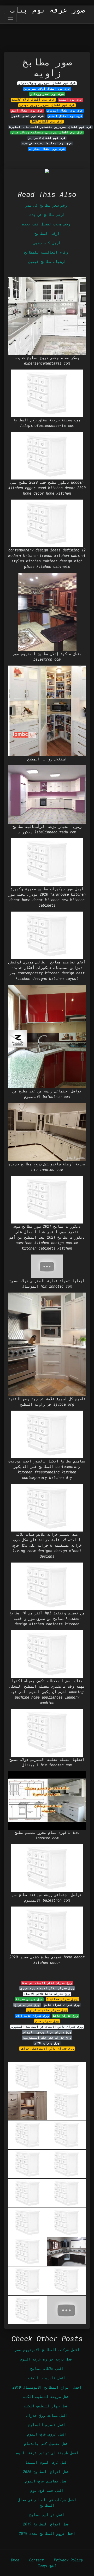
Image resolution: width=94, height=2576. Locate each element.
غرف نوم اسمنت (71, 100)
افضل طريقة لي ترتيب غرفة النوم (47, 2453)
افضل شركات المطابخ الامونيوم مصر (47, 2350)
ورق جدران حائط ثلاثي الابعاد (47, 1994)
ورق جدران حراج (27, 2005)
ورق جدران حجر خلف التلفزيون (47, 2038)
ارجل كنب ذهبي (47, 243)
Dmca (15, 2560)
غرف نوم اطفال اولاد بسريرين (47, 89)
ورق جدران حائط (66, 2016)
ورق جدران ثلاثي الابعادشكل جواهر (47, 2049)
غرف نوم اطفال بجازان (47, 149)
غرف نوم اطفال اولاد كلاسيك (33, 100)
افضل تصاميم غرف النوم (47, 2481)
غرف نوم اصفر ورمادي (47, 94)
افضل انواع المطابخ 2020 (47, 2472)
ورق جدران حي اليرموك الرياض (47, 2032)
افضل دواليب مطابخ (47, 2515)
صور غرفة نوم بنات (48, 10)
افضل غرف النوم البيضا (47, 2462)
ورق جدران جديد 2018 (32, 2016)
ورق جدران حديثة (29, 1999)
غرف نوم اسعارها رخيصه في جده (47, 143)
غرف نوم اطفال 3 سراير (47, 138)
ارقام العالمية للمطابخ (47, 252)
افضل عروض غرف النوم (47, 2434)
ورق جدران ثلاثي (47, 2043)
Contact (37, 2560)
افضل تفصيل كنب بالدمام (47, 2443)
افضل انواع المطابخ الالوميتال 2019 (47, 2387)
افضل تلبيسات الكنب (47, 2378)
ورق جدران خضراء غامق (62, 2005)
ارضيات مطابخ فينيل (47, 262)
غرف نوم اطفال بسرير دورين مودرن (47, 105)
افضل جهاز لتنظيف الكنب (47, 2406)
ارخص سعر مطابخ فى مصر (47, 205)
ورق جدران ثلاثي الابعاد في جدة (47, 1983)
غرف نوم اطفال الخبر (65, 116)
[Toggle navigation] (10, 18)
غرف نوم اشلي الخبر (28, 116)
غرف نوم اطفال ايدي (27, 110)
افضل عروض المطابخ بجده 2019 (47, 2533)
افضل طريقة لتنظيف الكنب (47, 2397)
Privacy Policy (68, 2560)
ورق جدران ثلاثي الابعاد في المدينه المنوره (47, 2027)
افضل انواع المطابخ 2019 (47, 2524)
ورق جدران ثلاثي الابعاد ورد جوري (47, 1988)
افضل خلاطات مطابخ (47, 2368)
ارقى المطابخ (47, 233)
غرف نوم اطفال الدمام (65, 110)
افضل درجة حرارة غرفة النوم (47, 2359)
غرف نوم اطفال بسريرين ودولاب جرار (47, 83)
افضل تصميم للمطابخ (47, 2425)
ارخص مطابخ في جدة (47, 215)
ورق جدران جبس (47, 2021)
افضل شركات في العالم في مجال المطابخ (47, 2503)
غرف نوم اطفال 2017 (47, 121)
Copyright (47, 2565)
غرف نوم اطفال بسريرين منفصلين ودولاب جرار (47, 132)
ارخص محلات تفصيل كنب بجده (47, 224)
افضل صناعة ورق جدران (47, 2415)
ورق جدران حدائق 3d (63, 1999)
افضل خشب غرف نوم (47, 2490)
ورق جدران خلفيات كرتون (47, 2010)
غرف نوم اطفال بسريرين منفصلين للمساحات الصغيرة (50, 127)
